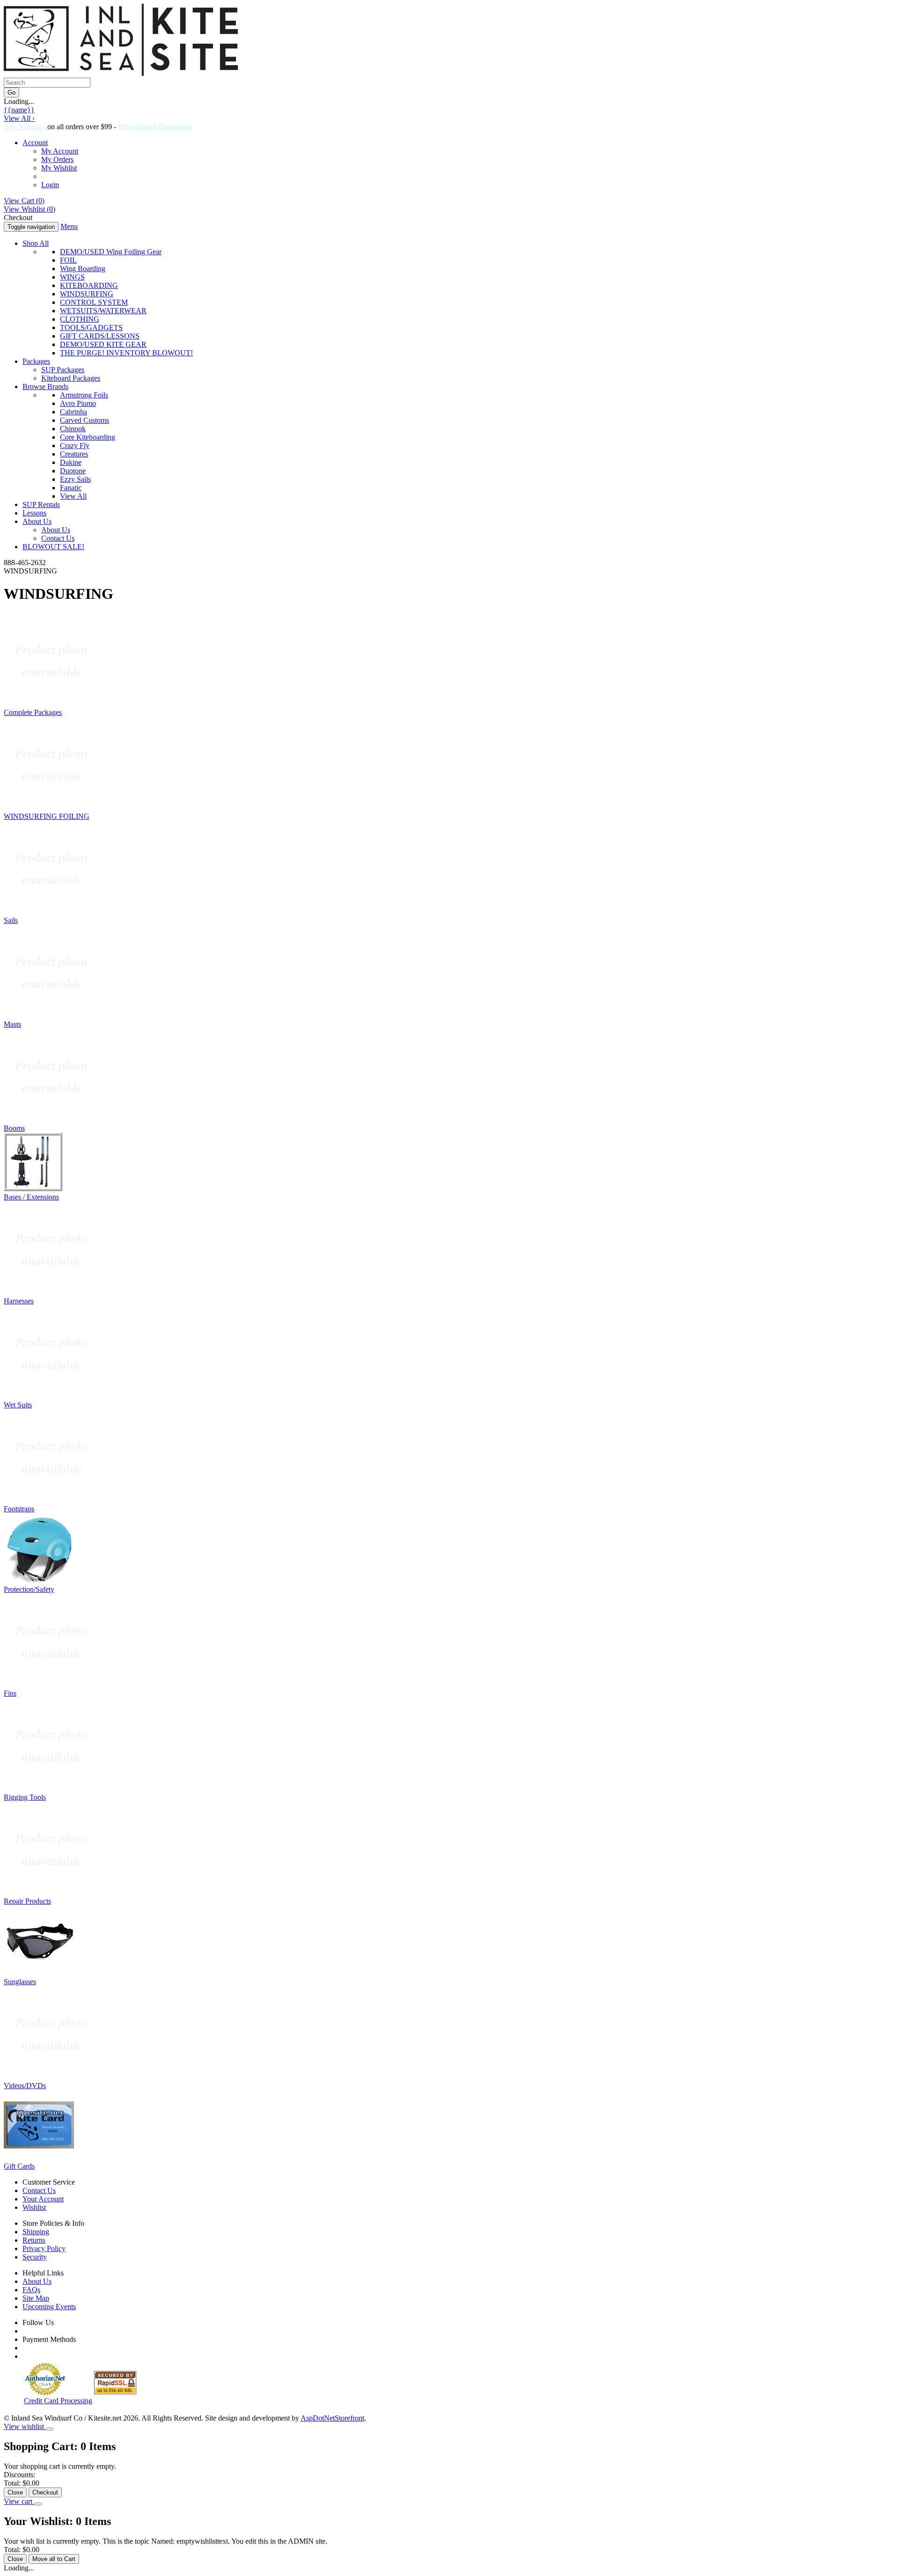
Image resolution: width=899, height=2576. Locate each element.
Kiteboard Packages (71, 378)
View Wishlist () (29, 209)
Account (35, 143)
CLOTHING (80, 319)
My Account (60, 151)
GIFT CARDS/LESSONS (100, 336)
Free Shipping (25, 127)
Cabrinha (74, 412)
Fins (10, 1693)
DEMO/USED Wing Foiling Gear (111, 252)
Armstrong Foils (84, 395)
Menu (69, 226)
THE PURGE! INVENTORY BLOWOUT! (126, 353)
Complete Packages (33, 712)
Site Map (36, 2298)
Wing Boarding (83, 269)
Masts (12, 1024)
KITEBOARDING (89, 285)
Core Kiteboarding (88, 437)
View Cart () (24, 201)
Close (15, 2492)
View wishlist (25, 2426)
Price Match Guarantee (155, 127)
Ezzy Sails (75, 479)
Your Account (43, 2199)
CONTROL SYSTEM (94, 302)
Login (50, 185)
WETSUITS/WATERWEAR (103, 311)
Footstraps (19, 1509)
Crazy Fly (75, 445)
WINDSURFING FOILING (47, 816)
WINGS (72, 277)
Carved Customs (85, 420)
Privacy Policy (44, 2248)
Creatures (74, 454)
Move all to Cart (54, 2559)
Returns (34, 2240)
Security (35, 2257)
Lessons (34, 513)
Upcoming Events (49, 2307)
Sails (11, 920)
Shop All (36, 243)
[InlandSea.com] (121, 73)
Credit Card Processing (58, 2401)
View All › (19, 118)
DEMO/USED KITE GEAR (103, 344)
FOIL (68, 260)
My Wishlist (59, 168)
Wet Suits (18, 1405)
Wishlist (34, 2207)
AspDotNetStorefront (332, 2418)
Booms (14, 1128)
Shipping (36, 2232)
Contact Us (58, 538)
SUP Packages (63, 370)
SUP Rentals (41, 504)
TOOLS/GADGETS (91, 328)
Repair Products (27, 1901)
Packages (36, 361)
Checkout (45, 2492)
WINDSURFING (87, 294)
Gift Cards (19, 2166)
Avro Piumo (78, 403)
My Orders (57, 159)
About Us (37, 521)
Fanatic (71, 488)
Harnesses (19, 1301)
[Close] (50, 2429)
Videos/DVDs (25, 2086)
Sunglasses (20, 1982)
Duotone (73, 471)
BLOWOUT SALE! (53, 547)
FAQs (31, 2290)
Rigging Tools (25, 1797)
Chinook (73, 429)
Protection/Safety (29, 1589)
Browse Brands (45, 386)
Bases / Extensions (31, 1197)
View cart (19, 2501)
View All (73, 496)
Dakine (71, 462)
